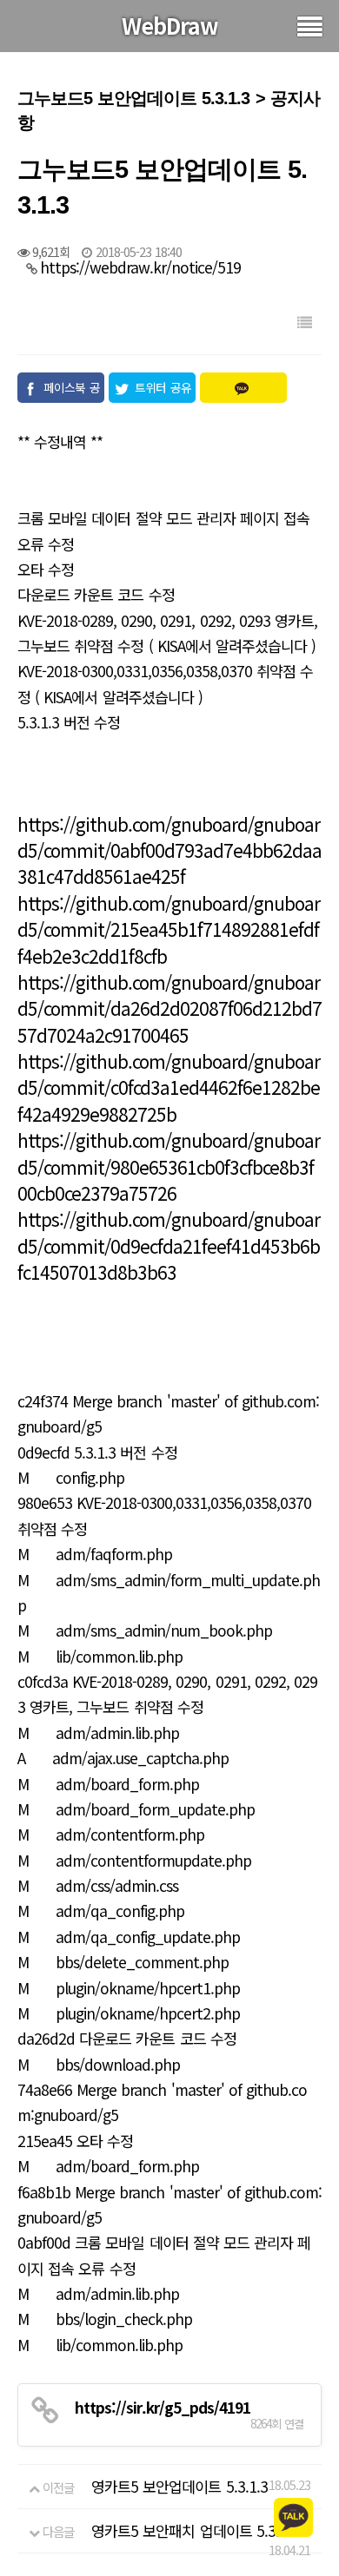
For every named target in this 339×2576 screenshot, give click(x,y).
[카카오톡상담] (293, 2516)
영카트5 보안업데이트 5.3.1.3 (179, 2486)
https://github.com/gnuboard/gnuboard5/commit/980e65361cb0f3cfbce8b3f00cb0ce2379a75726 (169, 1166)
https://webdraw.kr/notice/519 (140, 267)
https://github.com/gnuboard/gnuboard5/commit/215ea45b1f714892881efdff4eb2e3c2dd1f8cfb (169, 929)
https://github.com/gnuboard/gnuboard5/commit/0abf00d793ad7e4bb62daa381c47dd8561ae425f (169, 850)
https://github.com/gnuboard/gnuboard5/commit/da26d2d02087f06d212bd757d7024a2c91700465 (169, 1008)
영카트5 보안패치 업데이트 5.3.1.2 (195, 2530)
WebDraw (170, 25)
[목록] (304, 322)
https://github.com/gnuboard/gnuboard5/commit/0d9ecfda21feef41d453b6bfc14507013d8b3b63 (169, 1245)
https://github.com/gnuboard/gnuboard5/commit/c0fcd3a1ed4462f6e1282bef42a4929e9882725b (169, 1087)
